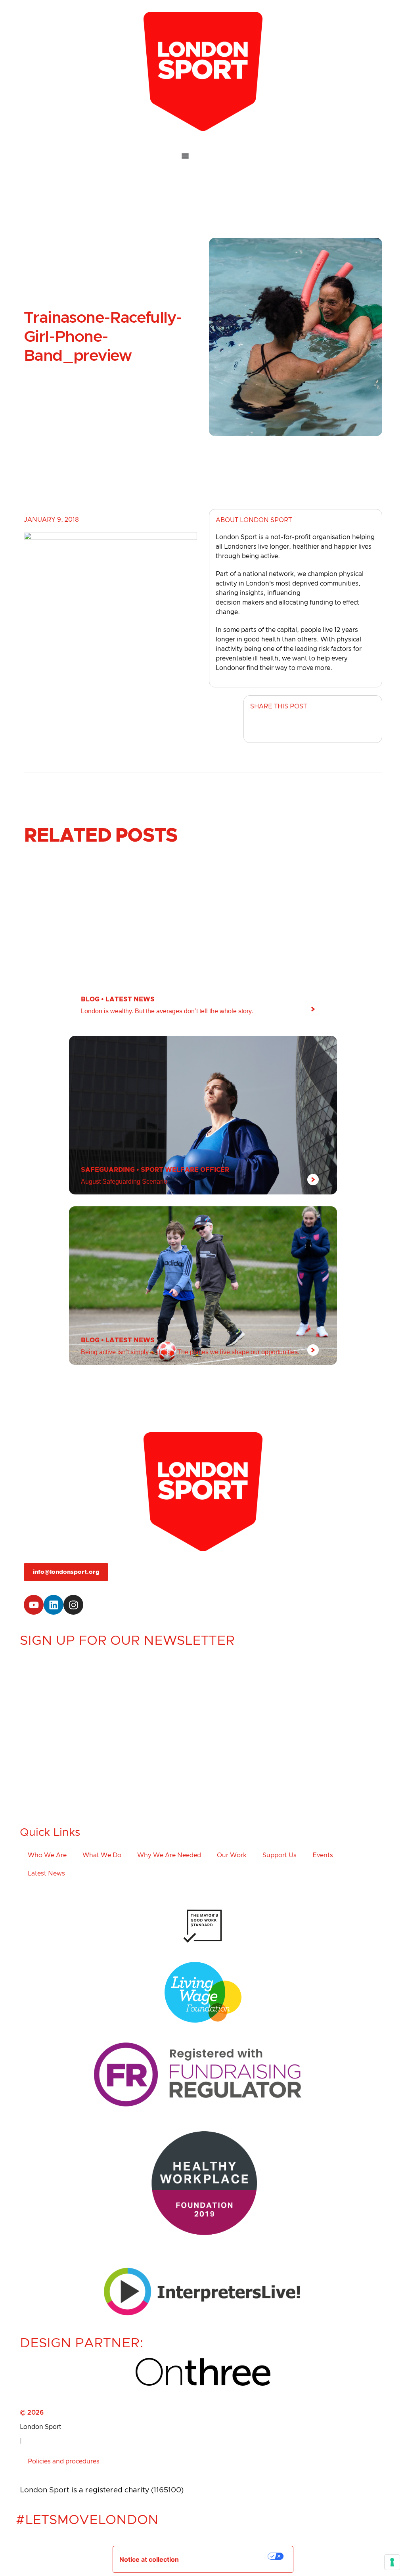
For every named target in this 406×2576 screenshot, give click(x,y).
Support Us (280, 1855)
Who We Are (47, 1855)
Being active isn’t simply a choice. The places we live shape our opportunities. (190, 1352)
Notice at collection (149, 2559)
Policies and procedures (64, 2461)
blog (90, 999)
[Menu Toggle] (203, 156)
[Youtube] (34, 1605)
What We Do (102, 1855)
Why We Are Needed (169, 1855)
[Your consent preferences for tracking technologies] (392, 2562)
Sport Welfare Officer (185, 1170)
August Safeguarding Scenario (124, 1182)
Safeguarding (108, 1170)
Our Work (232, 1855)
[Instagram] (73, 1605)
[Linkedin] (54, 1605)
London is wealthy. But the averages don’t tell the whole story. (167, 1011)
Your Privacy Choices (229, 2556)
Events (323, 1855)
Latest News (130, 999)
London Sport (41, 2427)
